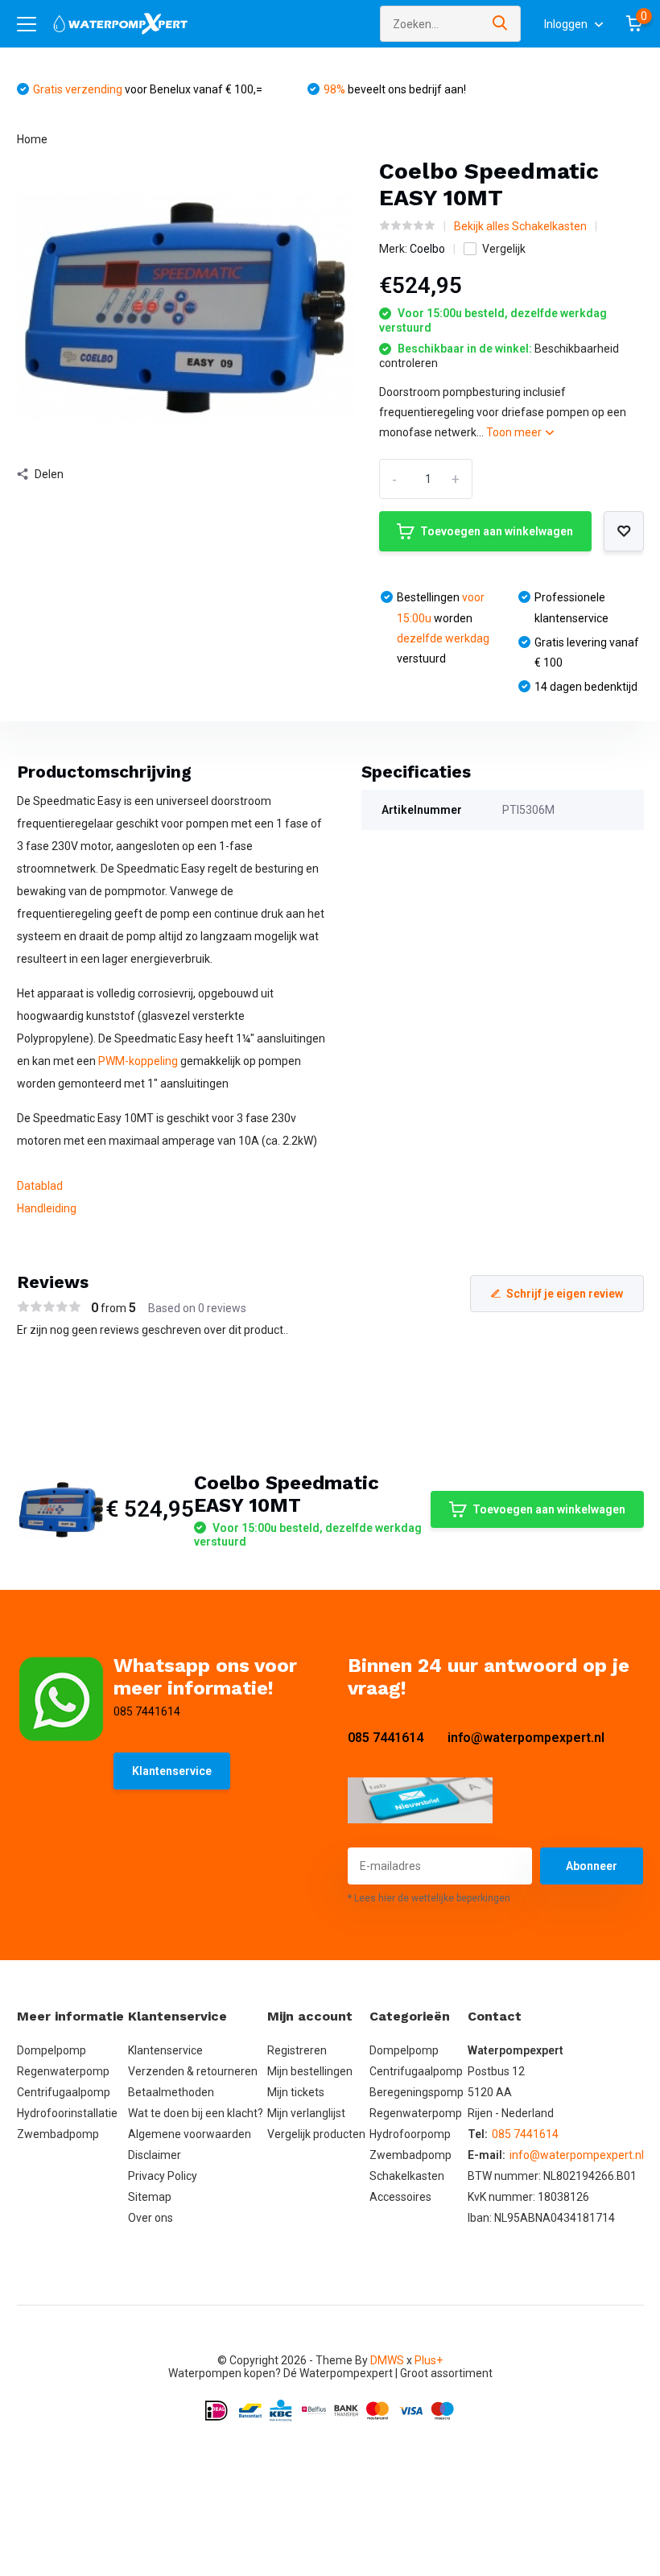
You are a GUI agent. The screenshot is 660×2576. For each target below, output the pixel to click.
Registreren (297, 2050)
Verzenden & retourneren (193, 2071)
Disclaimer (155, 2155)
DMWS (387, 2360)
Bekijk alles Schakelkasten (520, 226)
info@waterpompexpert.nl (526, 1738)
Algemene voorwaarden (190, 2134)
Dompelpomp (52, 2050)
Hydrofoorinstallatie (67, 2113)
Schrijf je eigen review (565, 1294)
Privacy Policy (163, 2176)
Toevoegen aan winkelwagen (497, 531)
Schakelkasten (407, 2176)
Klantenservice (172, 1771)
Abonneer (592, 1866)
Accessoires (400, 2197)
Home (32, 139)
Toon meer (515, 432)
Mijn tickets (296, 2092)
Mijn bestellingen (310, 2071)
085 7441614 (386, 1738)
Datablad (40, 1186)
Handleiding (47, 1208)
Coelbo (427, 249)
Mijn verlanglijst (306, 2113)
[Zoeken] (501, 24)
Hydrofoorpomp (410, 2134)
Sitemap (150, 2197)
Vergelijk (504, 249)
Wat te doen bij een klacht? (196, 2113)
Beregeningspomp (417, 2092)
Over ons (151, 2218)
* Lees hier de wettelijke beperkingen (429, 1898)
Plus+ (429, 2360)
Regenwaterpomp (63, 2071)
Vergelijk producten (316, 2134)
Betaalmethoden (171, 2092)
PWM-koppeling (138, 1061)
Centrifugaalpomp (64, 2092)
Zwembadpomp (58, 2134)
